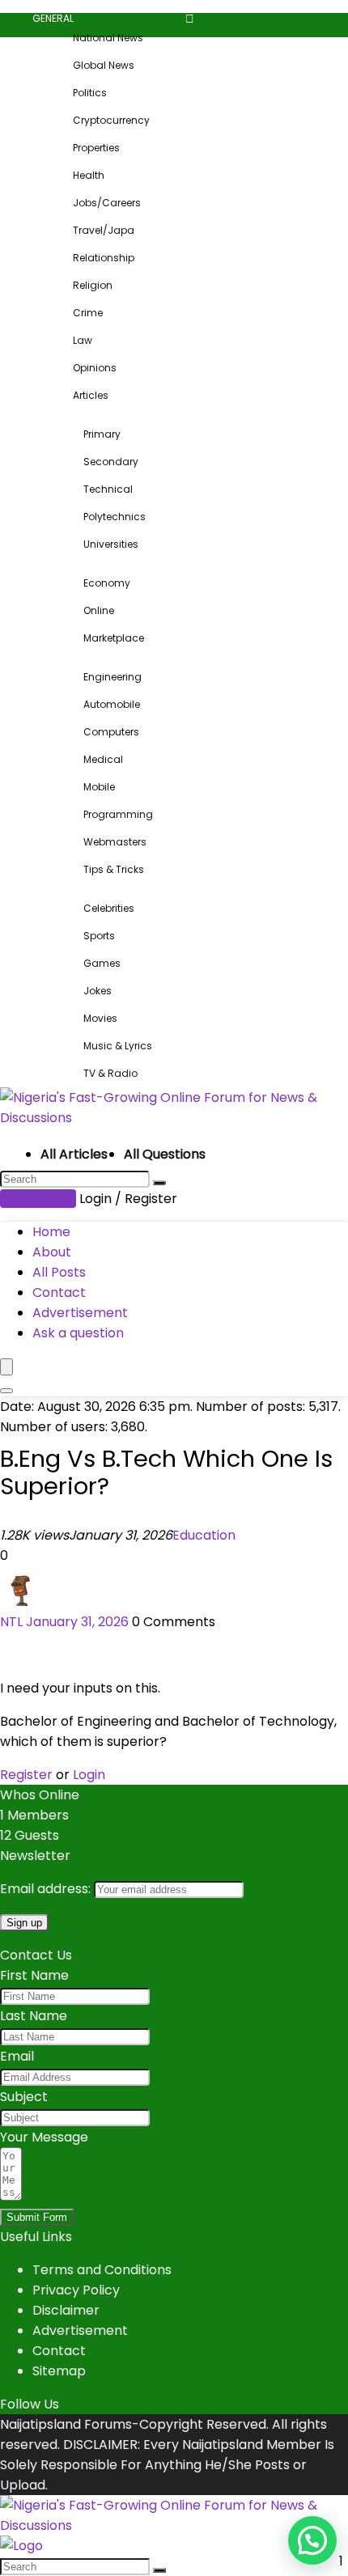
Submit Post (38, 1199)
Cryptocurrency (111, 120)
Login (89, 1775)
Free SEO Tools (261, 889)
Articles (91, 395)
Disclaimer (66, 2310)
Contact (59, 1292)
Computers (111, 732)
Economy (107, 583)
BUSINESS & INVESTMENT (101, 563)
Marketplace (114, 638)
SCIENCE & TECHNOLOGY (102, 657)
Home (51, 1232)
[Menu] (6, 1367)
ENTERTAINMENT (80, 889)
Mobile (99, 787)
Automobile (112, 704)
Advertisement (80, 1313)
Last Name (34, 2016)
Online (99, 610)
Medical (103, 759)
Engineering (112, 677)
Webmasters (115, 842)
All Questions (165, 1154)
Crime (88, 313)
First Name (34, 1975)
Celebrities (109, 908)
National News (108, 38)
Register (26, 1775)
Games (102, 963)
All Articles (74, 1154)
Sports (99, 936)
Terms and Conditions (102, 2270)
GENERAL (53, 18)
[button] (312, 2540)
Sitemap (59, 2371)
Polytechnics (115, 517)
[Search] (159, 1183)
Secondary (111, 462)
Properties (96, 148)
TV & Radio (110, 1073)
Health (89, 175)
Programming (118, 814)
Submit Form (37, 2217)
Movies (100, 1018)
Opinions (95, 368)
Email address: (47, 1889)
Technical (108, 489)
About (52, 1252)
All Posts (59, 1272)
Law (83, 340)
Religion (93, 285)
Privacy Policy (76, 2290)
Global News (104, 65)
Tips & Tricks (114, 869)
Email (17, 2056)
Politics (90, 93)
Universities (111, 544)
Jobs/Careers (107, 203)
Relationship (104, 258)
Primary (102, 434)
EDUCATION (70, 415)
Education (204, 1535)
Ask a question (78, 1333)
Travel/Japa (104, 230)
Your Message (44, 2137)
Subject (24, 2097)
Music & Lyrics (118, 1046)
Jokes (98, 991)
